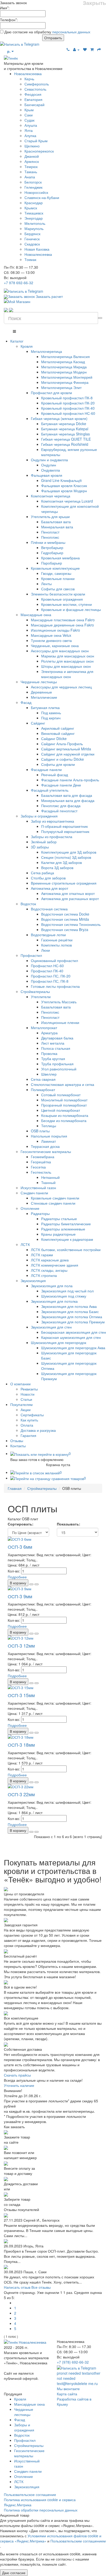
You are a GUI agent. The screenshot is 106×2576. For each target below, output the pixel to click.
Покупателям (21, 1404)
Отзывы (17, 1441)
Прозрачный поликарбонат (64, 1105)
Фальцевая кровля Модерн (64, 491)
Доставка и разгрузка (38, 1430)
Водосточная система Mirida (65, 919)
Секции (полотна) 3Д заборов (66, 857)
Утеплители (41, 997)
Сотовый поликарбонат (61, 1095)
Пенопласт (50, 532)
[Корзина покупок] (92, 49)
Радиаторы (40, 1213)
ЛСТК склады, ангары (49, 1270)
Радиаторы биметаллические (66, 1224)
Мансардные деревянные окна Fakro (62, 625)
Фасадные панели (46, 769)
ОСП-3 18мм (21, 1745)
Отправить (53, 38)
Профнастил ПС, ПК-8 (50, 981)
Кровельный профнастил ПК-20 (68, 403)
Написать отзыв (17, 2287)
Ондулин (49, 465)
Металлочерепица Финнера (65, 382)
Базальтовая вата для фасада (67, 795)
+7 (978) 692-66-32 (73, 2362)
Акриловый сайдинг (58, 728)
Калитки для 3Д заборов (61, 862)
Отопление (30, 1208)
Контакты (18, 1446)
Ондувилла (51, 470)
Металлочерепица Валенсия (65, 356)
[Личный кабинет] (76, 49)
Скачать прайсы (17, 2075)
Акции (26, 1410)
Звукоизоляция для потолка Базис (70, 1311)
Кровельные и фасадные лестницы (71, 609)
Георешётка (41, 1162)
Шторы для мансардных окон (66, 666)
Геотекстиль (41, 1172)
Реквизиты (29, 1389)
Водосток (28, 904)
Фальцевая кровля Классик (64, 486)
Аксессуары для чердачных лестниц (61, 687)
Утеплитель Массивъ (59, 1002)
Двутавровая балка (57, 1038)
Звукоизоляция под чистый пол (67, 1291)
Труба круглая (53, 1059)
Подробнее (17, 1577)
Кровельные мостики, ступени (67, 604)
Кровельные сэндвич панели (55, 1198)
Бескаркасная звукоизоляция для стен (74, 1332)
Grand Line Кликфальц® (61, 480)
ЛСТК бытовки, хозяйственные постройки (66, 1250)
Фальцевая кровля (47, 475)
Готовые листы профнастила (55, 986)
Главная (15, 1488)
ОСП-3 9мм (20, 1596)
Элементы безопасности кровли (58, 594)
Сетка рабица (42, 873)
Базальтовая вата (56, 522)
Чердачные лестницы (39, 682)
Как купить (29, 1420)
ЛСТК (25, 1244)
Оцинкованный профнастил (54, 960)
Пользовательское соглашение (30, 2494)
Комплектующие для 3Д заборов (69, 852)
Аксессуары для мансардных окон (60, 651)
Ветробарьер (52, 547)
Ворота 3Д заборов (57, 868)
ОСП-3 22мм (21, 1794)
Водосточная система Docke (65, 914)
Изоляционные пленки (60, 1022)
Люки (46, 950)
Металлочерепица (46, 351)
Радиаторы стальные (59, 1219)
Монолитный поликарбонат (64, 1100)
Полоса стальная (56, 1048)
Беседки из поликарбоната (64, 1120)
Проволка (49, 1053)
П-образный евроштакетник (64, 826)
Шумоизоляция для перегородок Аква (73, 1348)
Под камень (51, 713)
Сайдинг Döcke (54, 738)
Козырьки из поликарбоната (65, 1115)
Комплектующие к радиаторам (67, 1239)
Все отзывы (41, 2287)
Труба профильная (57, 1064)
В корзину (18, 1583)
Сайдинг (38, 723)
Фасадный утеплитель (50, 790)
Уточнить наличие (19, 2085)
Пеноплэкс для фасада (61, 806)
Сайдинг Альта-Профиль (62, 744)
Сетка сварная (43, 1079)
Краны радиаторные (58, 1234)
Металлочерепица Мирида (64, 367)
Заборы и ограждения (39, 816)
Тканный (48, 1182)
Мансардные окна (36, 615)
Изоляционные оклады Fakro (55, 630)
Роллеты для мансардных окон (67, 661)
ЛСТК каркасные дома (50, 1260)
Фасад (26, 702)
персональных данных (71, 32)
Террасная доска (45, 1146)
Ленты (46, 584)
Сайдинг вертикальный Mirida (66, 749)
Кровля (27, 346)
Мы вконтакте (68, 2389)
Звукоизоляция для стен (51, 1327)
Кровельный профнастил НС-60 (68, 413)
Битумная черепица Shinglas (65, 434)
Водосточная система (49, 909)
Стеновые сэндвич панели (53, 1203)
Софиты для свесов (58, 589)
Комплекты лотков (56, 945)
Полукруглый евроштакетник (65, 831)
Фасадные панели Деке (61, 785)
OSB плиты (40, 1131)
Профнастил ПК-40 (47, 971)
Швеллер (49, 1074)
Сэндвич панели (34, 1193)
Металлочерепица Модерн (64, 372)
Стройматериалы (35, 991)
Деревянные (41, 692)
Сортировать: (21, 1524)
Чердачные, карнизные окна (55, 646)
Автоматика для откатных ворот (68, 893)
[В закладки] (37, 1584)
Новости (28, 1394)
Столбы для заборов (48, 878)
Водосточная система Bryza (65, 929)
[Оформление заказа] (99, 49)
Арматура (49, 1033)
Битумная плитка (45, 707)
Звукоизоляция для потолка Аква (69, 1306)
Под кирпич (51, 718)
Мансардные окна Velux (51, 635)
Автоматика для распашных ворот (70, 899)
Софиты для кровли (58, 764)
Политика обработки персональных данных (41, 2510)
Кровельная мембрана (60, 558)
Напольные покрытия (49, 1136)
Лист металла (53, 1043)
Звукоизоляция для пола (52, 1286)
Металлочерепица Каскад (63, 362)
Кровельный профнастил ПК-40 (68, 408)
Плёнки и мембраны (48, 542)
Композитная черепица (51, 496)
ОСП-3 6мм (20, 1547)
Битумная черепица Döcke (64, 424)
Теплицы (49, 1126)
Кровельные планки (58, 578)
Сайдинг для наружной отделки (68, 754)
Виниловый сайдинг (58, 733)
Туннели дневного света (51, 640)
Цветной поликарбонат (61, 1110)
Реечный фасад (55, 775)
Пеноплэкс (50, 537)
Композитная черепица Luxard (67, 501)
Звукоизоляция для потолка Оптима (72, 1317)
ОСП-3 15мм (21, 1695)
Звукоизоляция (33, 1281)
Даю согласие (14, 2573)
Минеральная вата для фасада (68, 800)
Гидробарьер (52, 553)
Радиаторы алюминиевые (63, 1229)
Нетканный (50, 1177)
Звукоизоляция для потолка (54, 1301)
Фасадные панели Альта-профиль (70, 780)
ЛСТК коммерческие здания (55, 1265)
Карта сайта (67, 2394)
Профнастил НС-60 (47, 966)
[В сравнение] (31, 1584)
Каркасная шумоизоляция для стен (71, 1337)
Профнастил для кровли (51, 393)
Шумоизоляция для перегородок (59, 1342)
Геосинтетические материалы (46, 1151)
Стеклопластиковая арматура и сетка (63, 1084)
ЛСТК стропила (44, 1275)
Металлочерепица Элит (61, 387)
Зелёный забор (44, 842)
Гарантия (28, 1435)
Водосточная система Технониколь (71, 924)
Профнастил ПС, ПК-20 (51, 976)
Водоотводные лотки (48, 935)
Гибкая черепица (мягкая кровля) (59, 418)
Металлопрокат (44, 1028)
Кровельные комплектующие (55, 568)
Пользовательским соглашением (78, 2541)
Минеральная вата (57, 527)
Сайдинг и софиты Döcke (63, 759)
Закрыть (94, 3)
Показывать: (69, 1524)
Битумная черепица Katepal (65, 429)
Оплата (27, 1425)
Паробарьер (52, 563)
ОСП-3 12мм (21, 1645)
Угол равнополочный (59, 1069)
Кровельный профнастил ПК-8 (67, 398)
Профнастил (31, 955)
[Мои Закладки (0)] (85, 49)
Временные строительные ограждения (64, 883)
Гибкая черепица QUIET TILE (66, 439)
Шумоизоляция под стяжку (64, 1296)
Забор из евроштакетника (52, 821)
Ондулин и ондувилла (49, 460)
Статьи (26, 1399)
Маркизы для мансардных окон (68, 656)
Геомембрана (43, 1157)
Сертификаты (32, 1415)
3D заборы (40, 847)
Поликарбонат (43, 1090)
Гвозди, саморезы (56, 573)
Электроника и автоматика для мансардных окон (67, 674)
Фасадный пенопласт (59, 811)
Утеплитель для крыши (50, 516)
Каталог (17, 341)
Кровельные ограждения (62, 599)
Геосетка (38, 1167)
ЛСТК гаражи (42, 1255)
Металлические (44, 697)
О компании (20, 1384)
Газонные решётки (57, 940)
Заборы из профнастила (52, 837)
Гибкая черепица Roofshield (65, 444)
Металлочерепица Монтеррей (67, 377)
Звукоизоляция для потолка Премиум (73, 1322)
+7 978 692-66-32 (19, 283)
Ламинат (48, 1141)
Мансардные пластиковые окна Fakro (63, 620)
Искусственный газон (38, 1188)
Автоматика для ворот (50, 888)
